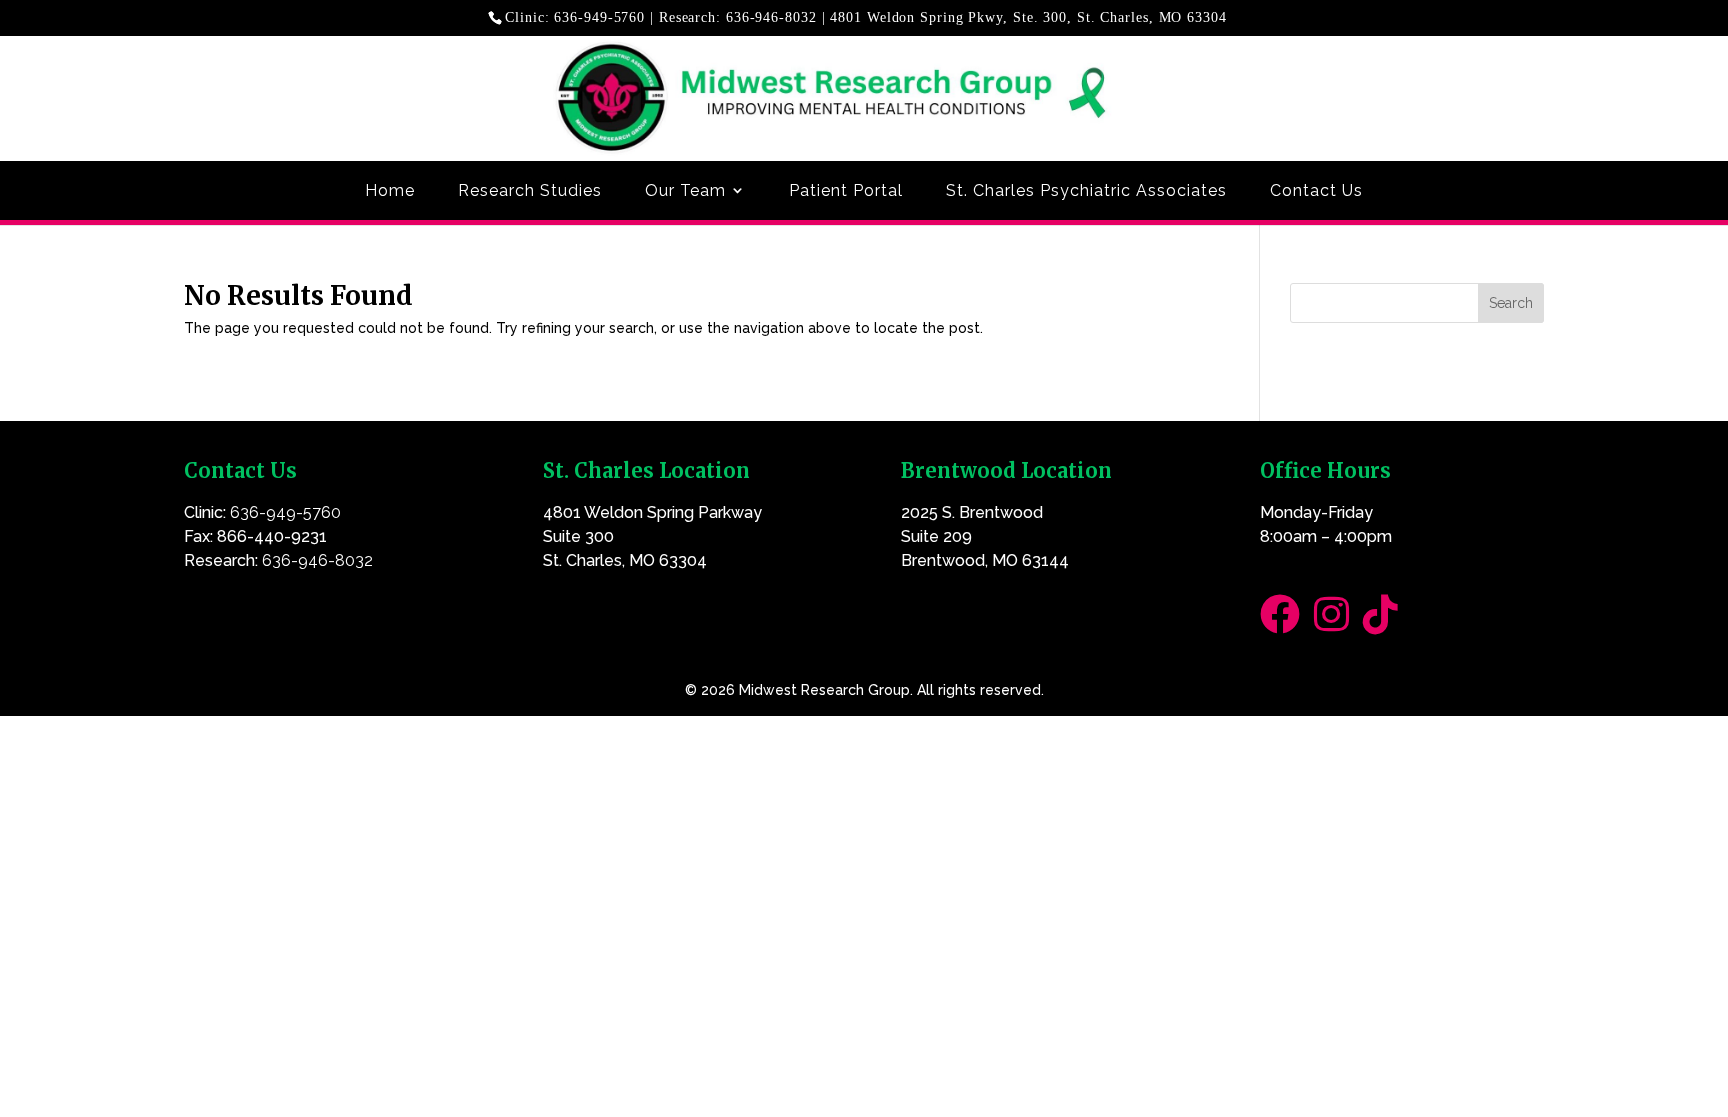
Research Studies (530, 190)
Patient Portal (846, 190)
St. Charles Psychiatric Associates (1086, 190)
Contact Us (1316, 190)
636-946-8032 (771, 17)
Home (390, 190)
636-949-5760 (599, 17)
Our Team (685, 190)
